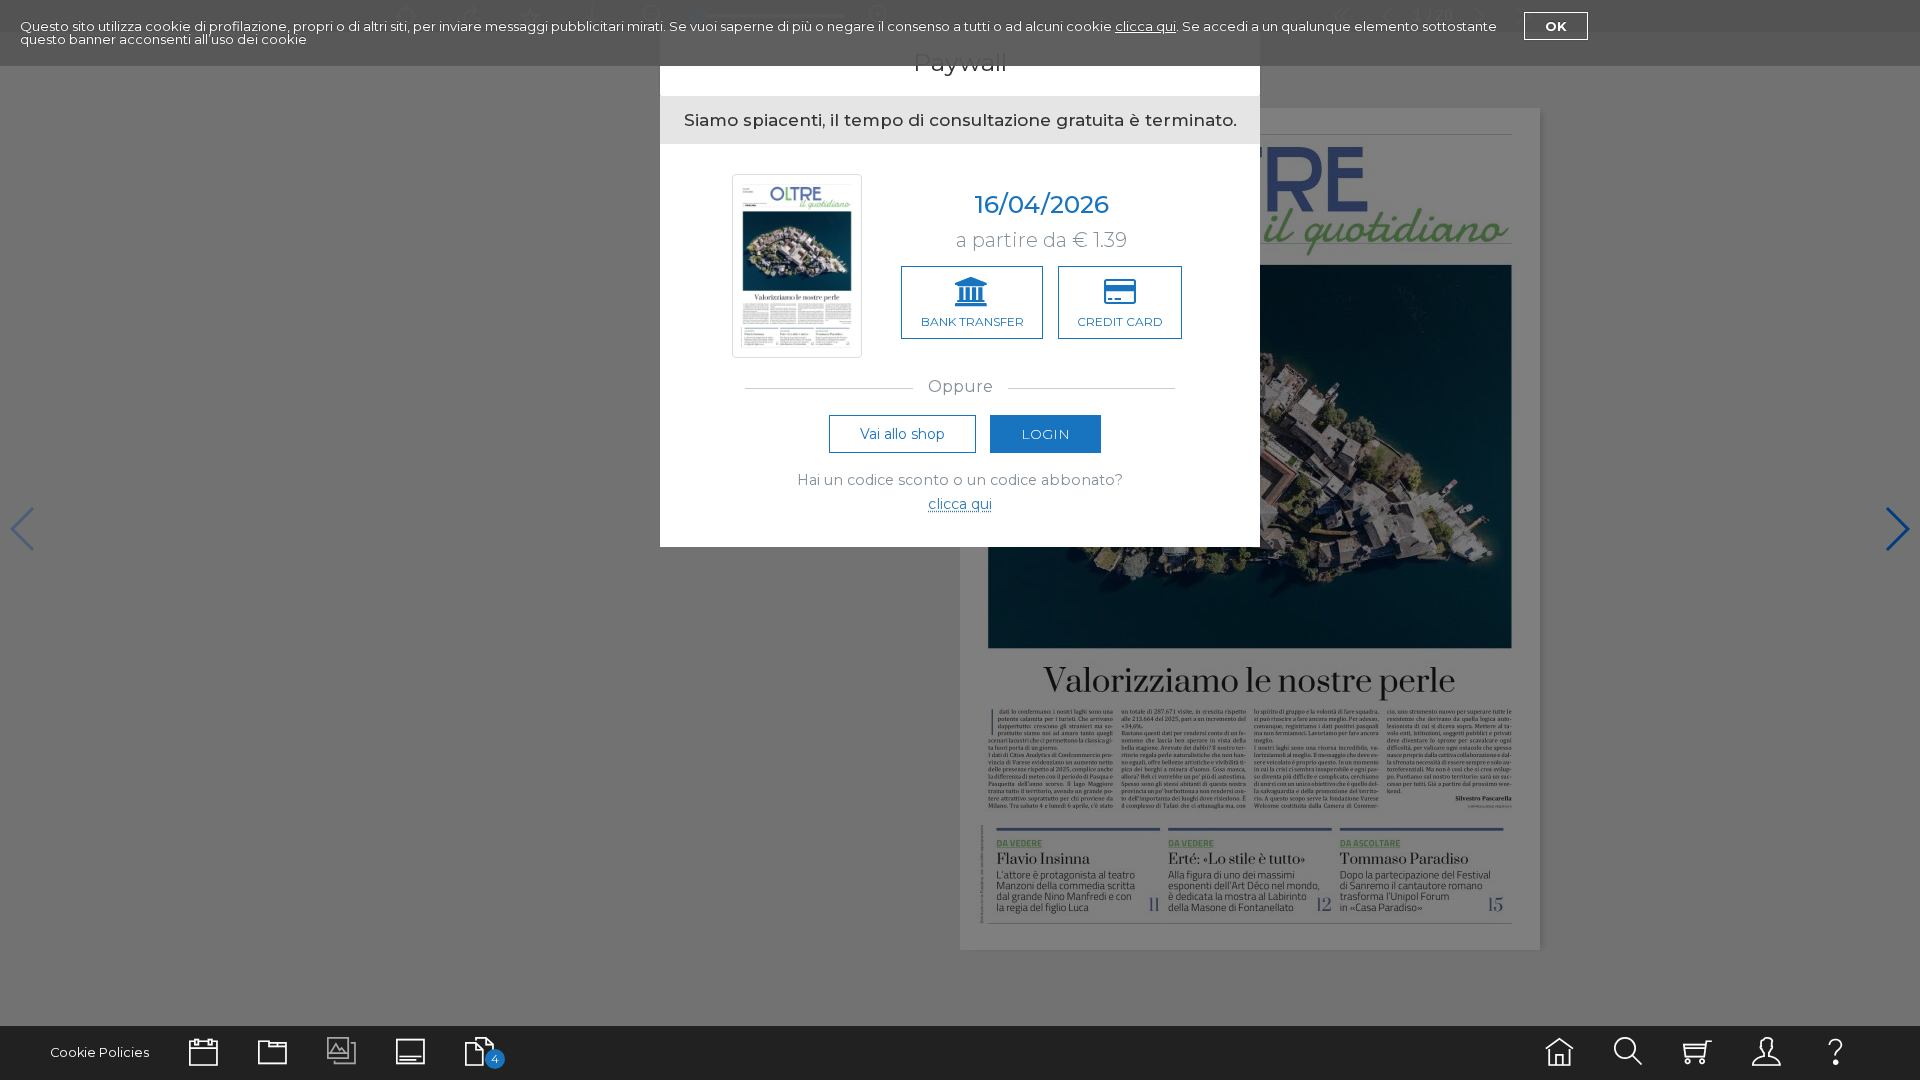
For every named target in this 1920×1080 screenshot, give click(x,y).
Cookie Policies (99, 1052)
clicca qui (1145, 26)
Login (1045, 434)
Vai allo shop (902, 434)
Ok (1556, 26)
